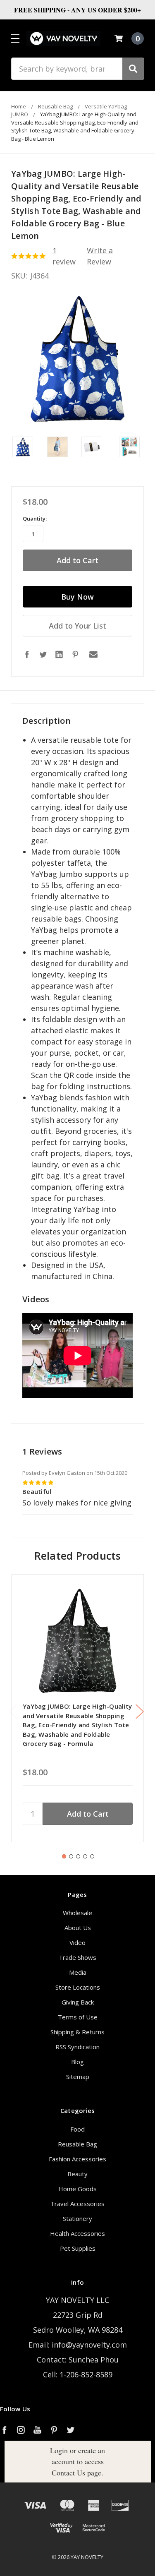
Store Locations (78, 1987)
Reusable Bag (77, 2144)
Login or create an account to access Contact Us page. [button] (77, 2461)
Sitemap (78, 2077)
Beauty (77, 2174)
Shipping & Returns (77, 2032)
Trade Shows (77, 1957)
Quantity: (35, 519)
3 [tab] (78, 1856)
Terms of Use (78, 2017)
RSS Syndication (77, 2047)
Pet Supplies (78, 2248)
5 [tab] (92, 1856)
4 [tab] (85, 1856)
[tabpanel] (77, 1708)
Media (78, 1972)
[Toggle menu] (15, 38)
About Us (78, 1928)
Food (77, 2129)
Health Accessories (77, 2233)
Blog (77, 2062)
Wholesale (77, 1913)
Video (77, 1942)
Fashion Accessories (77, 2159)
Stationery (77, 2218)
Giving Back (78, 2002)
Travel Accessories (77, 2204)
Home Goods (77, 2189)
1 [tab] (64, 1856)
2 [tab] (71, 1856)
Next (140, 1712)
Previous (13, 1712)
